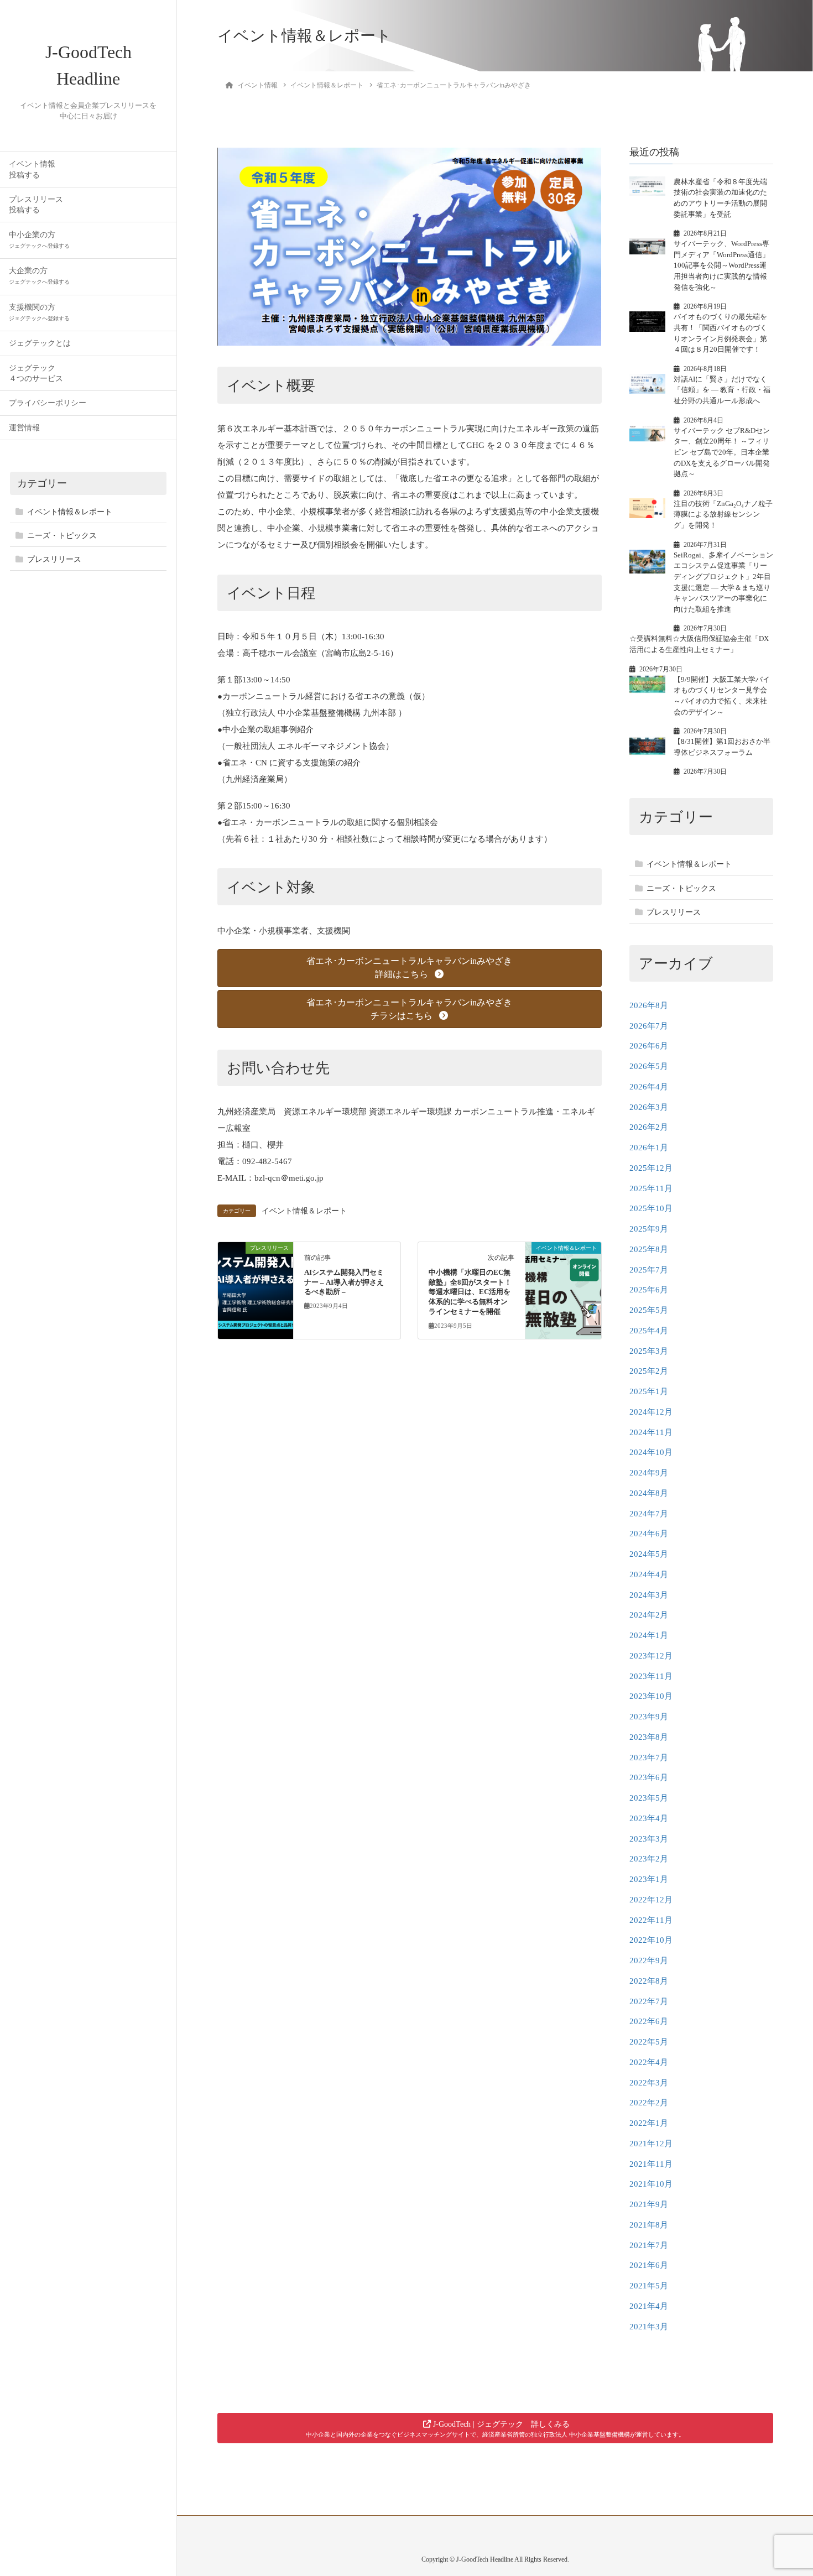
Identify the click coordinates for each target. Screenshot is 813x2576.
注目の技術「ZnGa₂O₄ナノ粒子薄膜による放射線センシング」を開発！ (723, 514)
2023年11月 (651, 1676)
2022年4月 (649, 2062)
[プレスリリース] (256, 1283)
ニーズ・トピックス (62, 536)
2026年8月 (649, 1005)
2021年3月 (649, 2327)
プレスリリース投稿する (36, 205)
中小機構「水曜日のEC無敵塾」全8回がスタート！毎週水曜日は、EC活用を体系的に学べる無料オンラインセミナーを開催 (470, 1292)
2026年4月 (649, 1087)
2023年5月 (649, 1798)
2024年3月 (649, 1595)
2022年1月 (649, 2123)
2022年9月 (649, 1960)
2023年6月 (649, 1777)
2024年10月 (651, 1452)
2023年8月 (649, 1737)
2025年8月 (649, 1249)
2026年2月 (649, 1127)
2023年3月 (649, 1839)
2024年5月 (649, 1554)
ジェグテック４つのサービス (36, 373)
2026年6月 (649, 1046)
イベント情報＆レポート (70, 512)
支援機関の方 (39, 312)
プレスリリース (54, 559)
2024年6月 (649, 1534)
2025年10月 (651, 1208)
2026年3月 (649, 1107)
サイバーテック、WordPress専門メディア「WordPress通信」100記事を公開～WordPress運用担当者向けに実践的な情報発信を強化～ (721, 265)
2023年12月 (651, 1656)
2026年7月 (649, 1026)
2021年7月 (649, 2245)
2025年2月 (649, 1371)
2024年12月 (651, 1412)
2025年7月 (649, 1270)
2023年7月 (649, 1758)
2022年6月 (649, 2021)
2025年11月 (651, 1188)
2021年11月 (651, 2164)
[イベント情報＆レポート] (563, 1283)
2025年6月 (649, 1290)
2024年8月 (649, 1493)
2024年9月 (649, 1473)
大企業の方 (39, 276)
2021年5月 (649, 2286)
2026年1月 (649, 1148)
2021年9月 (649, 2204)
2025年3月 (649, 1351)
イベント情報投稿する (32, 169)
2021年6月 (649, 2265)
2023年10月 (651, 1696)
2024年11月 (651, 1432)
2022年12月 (651, 1900)
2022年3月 (649, 2083)
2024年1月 (649, 1635)
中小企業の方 (39, 240)
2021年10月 (651, 2184)
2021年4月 (649, 2306)
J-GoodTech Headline (88, 65)
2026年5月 (649, 1066)
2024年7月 (649, 1514)
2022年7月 (649, 2001)
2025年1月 (649, 1391)
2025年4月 (649, 1331)
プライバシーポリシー (48, 403)
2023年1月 (649, 1879)
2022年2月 (649, 2103)
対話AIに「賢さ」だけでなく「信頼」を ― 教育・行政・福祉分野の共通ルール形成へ (722, 390)
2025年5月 (649, 1310)
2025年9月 (649, 1229)
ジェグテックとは (40, 343)
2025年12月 (651, 1168)
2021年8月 (649, 2225)
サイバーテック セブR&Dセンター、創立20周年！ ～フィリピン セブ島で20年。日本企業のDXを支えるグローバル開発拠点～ (722, 452)
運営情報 (24, 428)
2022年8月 (649, 1981)
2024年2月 (649, 1615)
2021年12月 (651, 2144)
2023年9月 (649, 1717)
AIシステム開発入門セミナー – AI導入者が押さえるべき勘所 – (344, 1282)
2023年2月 (649, 1859)
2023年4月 (649, 1818)
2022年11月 (651, 1920)
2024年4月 (649, 1574)
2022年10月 (651, 1940)
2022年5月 (649, 2042)
